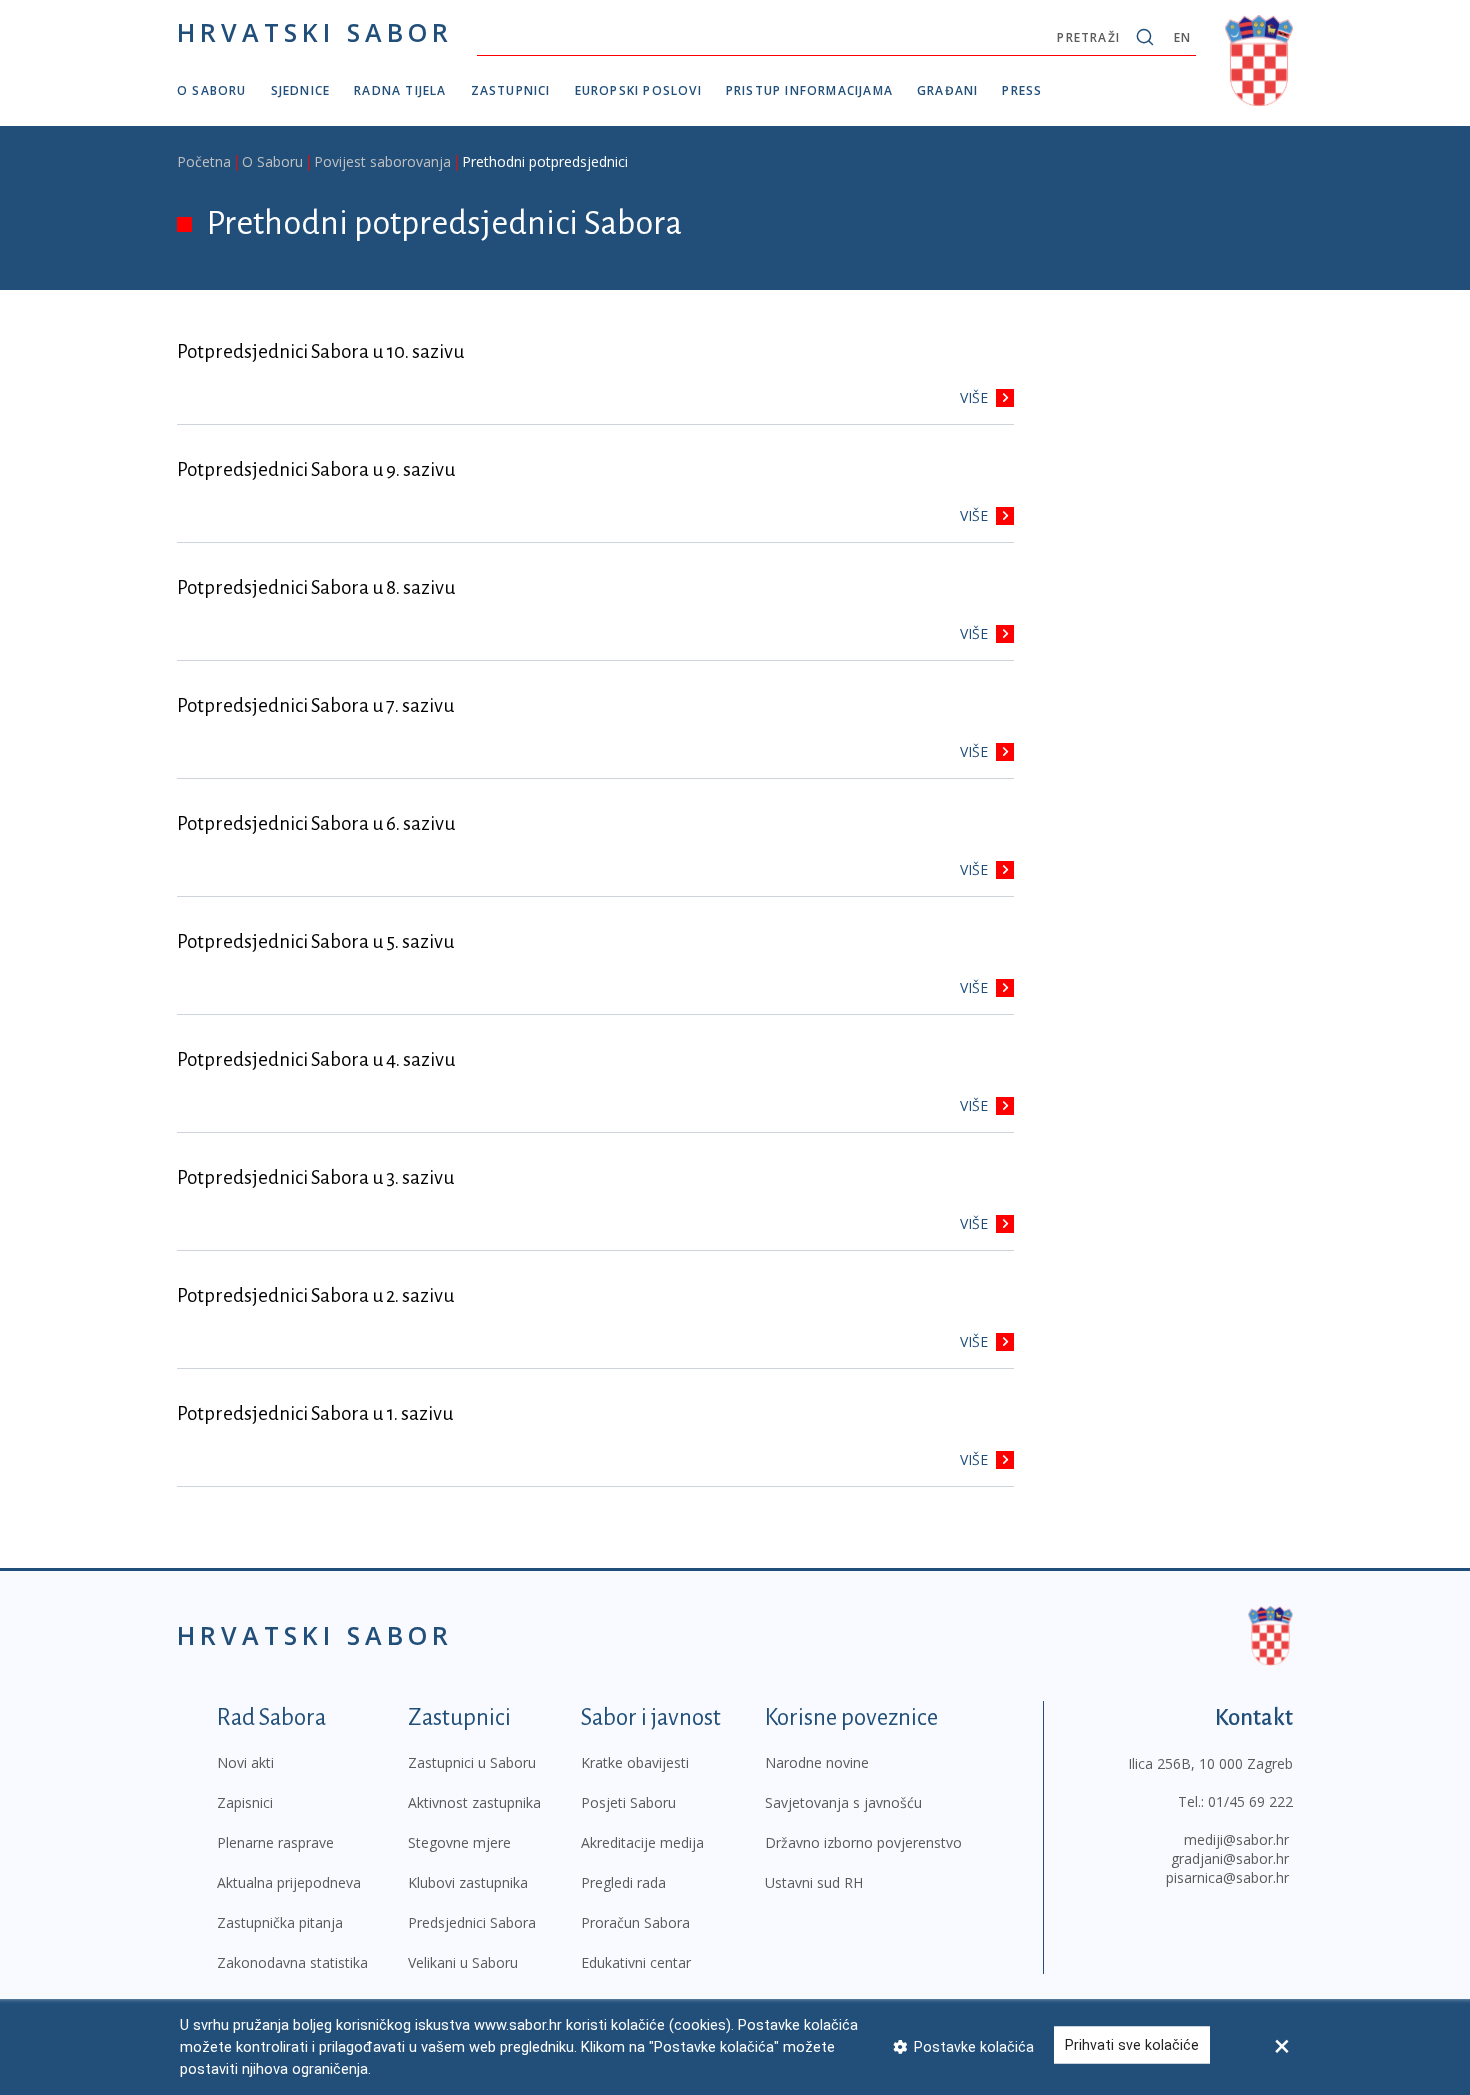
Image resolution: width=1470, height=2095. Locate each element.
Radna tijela (400, 90)
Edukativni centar (636, 1962)
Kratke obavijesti (635, 1762)
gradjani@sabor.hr (1230, 1858)
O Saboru (212, 90)
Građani (947, 90)
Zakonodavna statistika (292, 1962)
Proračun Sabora (635, 1922)
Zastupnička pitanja (280, 1922)
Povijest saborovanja (382, 161)
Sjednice (301, 90)
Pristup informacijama (809, 90)
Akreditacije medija (642, 1842)
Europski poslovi (638, 90)
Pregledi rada (623, 1882)
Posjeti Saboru (628, 1802)
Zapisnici (245, 1802)
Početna (204, 161)
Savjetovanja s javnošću (843, 1802)
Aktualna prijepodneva (289, 1882)
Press (1022, 90)
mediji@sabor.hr (1236, 1839)
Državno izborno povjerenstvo (863, 1842)
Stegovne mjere (459, 1842)
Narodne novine (817, 1762)
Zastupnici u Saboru (472, 1762)
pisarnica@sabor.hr (1227, 1877)
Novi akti (245, 1762)
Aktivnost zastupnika (474, 1802)
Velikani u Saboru (463, 1962)
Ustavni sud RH (814, 1882)
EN (1182, 37)
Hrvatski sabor (315, 32)
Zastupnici (511, 90)
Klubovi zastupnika (468, 1882)
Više (974, 397)
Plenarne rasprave (275, 1842)
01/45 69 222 (1250, 1801)
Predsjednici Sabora (472, 1922)
